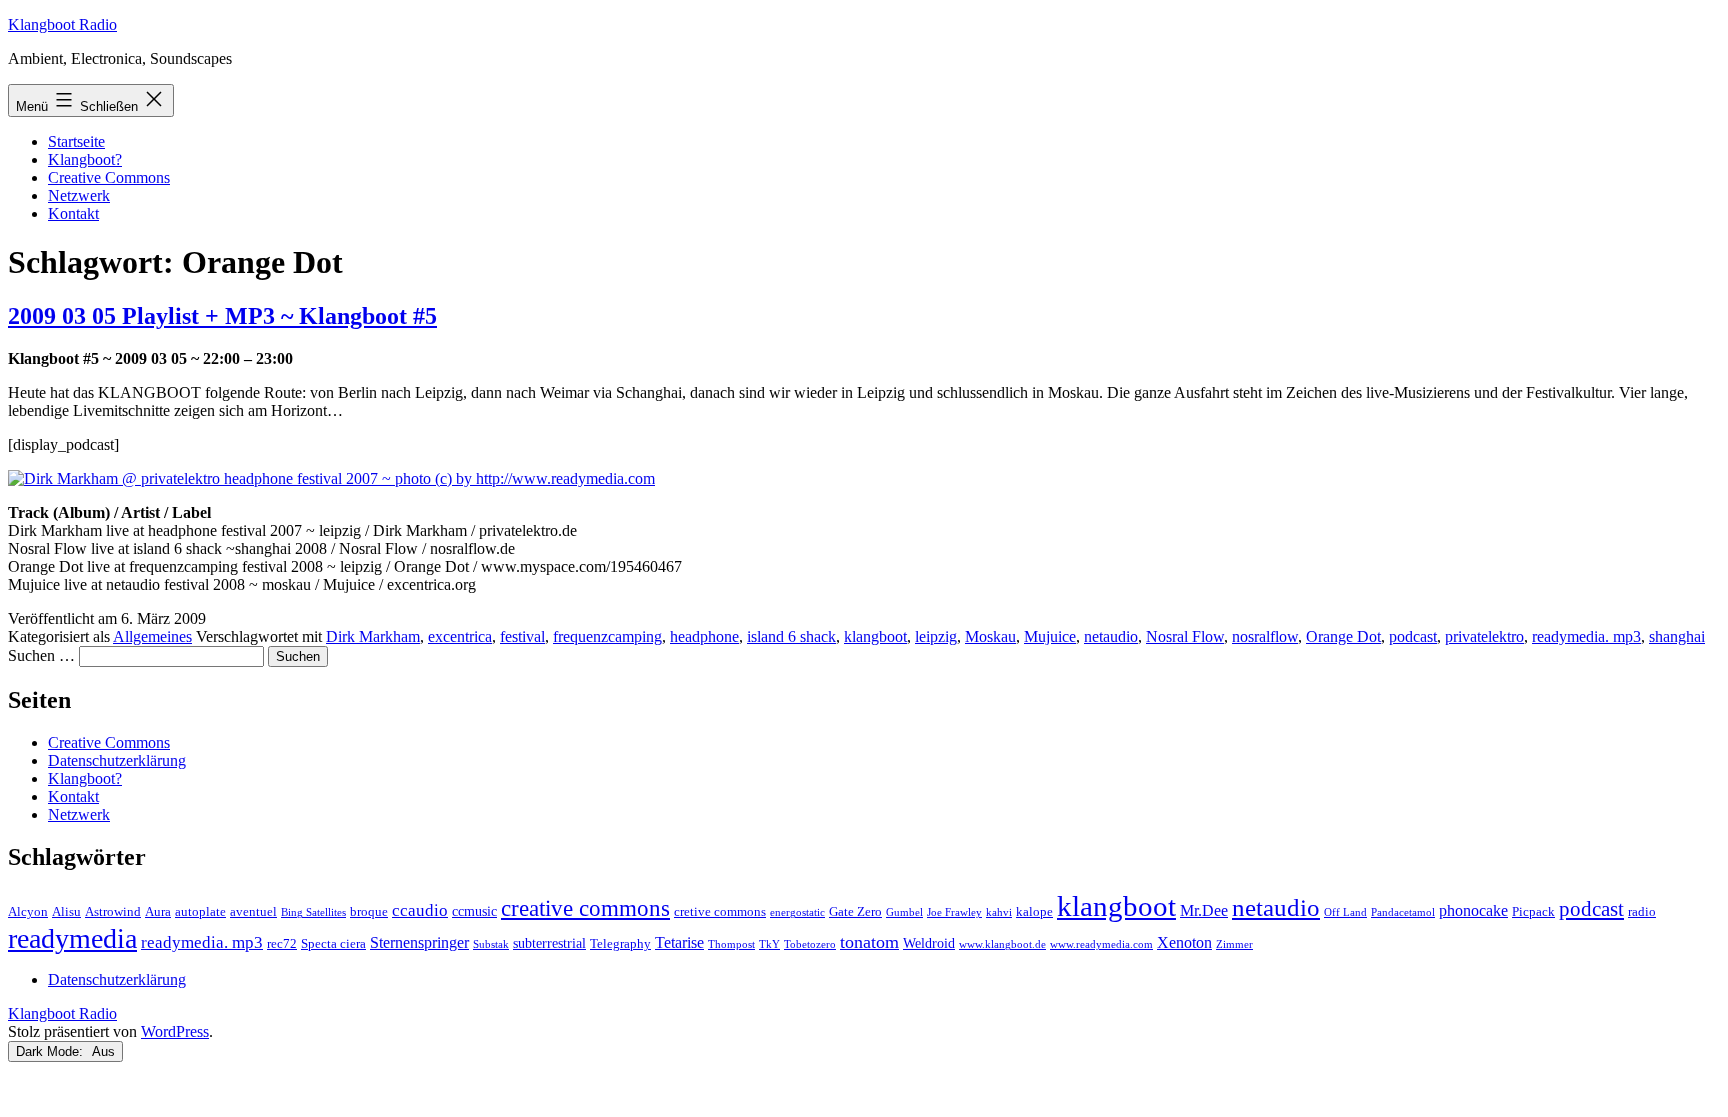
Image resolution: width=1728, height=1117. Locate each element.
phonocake (1473, 910)
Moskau (990, 636)
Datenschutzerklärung (117, 760)
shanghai (1677, 636)
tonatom (869, 942)
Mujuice (1050, 636)
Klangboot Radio (62, 24)
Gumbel (904, 912)
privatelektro (1484, 636)
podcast (1413, 636)
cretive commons (720, 912)
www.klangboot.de (1002, 944)
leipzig (936, 636)
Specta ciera (333, 944)
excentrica (460, 636)
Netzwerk (79, 195)
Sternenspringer (419, 942)
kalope (1034, 912)
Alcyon (28, 912)
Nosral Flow (1185, 636)
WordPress (175, 1031)
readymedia (72, 938)
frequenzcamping (607, 636)
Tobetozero (810, 944)
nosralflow (1265, 636)
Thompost (731, 944)
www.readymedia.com (1101, 944)
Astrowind (113, 912)
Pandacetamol (1403, 912)
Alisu (66, 912)
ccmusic (474, 911)
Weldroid (929, 943)
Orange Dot (1343, 636)
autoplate (200, 912)
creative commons (585, 908)
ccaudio (420, 910)
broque (369, 912)
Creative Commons (109, 177)
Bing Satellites (313, 912)
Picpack (1533, 912)
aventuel (253, 912)
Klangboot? (85, 159)
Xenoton (1184, 942)
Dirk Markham (373, 636)
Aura (158, 912)
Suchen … (41, 655)
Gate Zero (855, 912)
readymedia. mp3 (1586, 636)
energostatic (797, 912)
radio (1642, 912)
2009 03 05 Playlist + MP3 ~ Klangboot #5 (222, 316)
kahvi (999, 912)
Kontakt (73, 213)
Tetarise (679, 942)
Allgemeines (152, 636)
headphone (704, 636)
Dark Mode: (51, 1051)
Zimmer (1234, 944)
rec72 (282, 944)
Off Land (1345, 912)
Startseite (76, 141)
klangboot (875, 636)
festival (522, 636)
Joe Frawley (954, 912)
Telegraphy (620, 944)
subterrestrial (549, 943)
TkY (769, 944)
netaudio (1111, 636)
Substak (491, 944)
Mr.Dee (1204, 910)
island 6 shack (791, 636)
